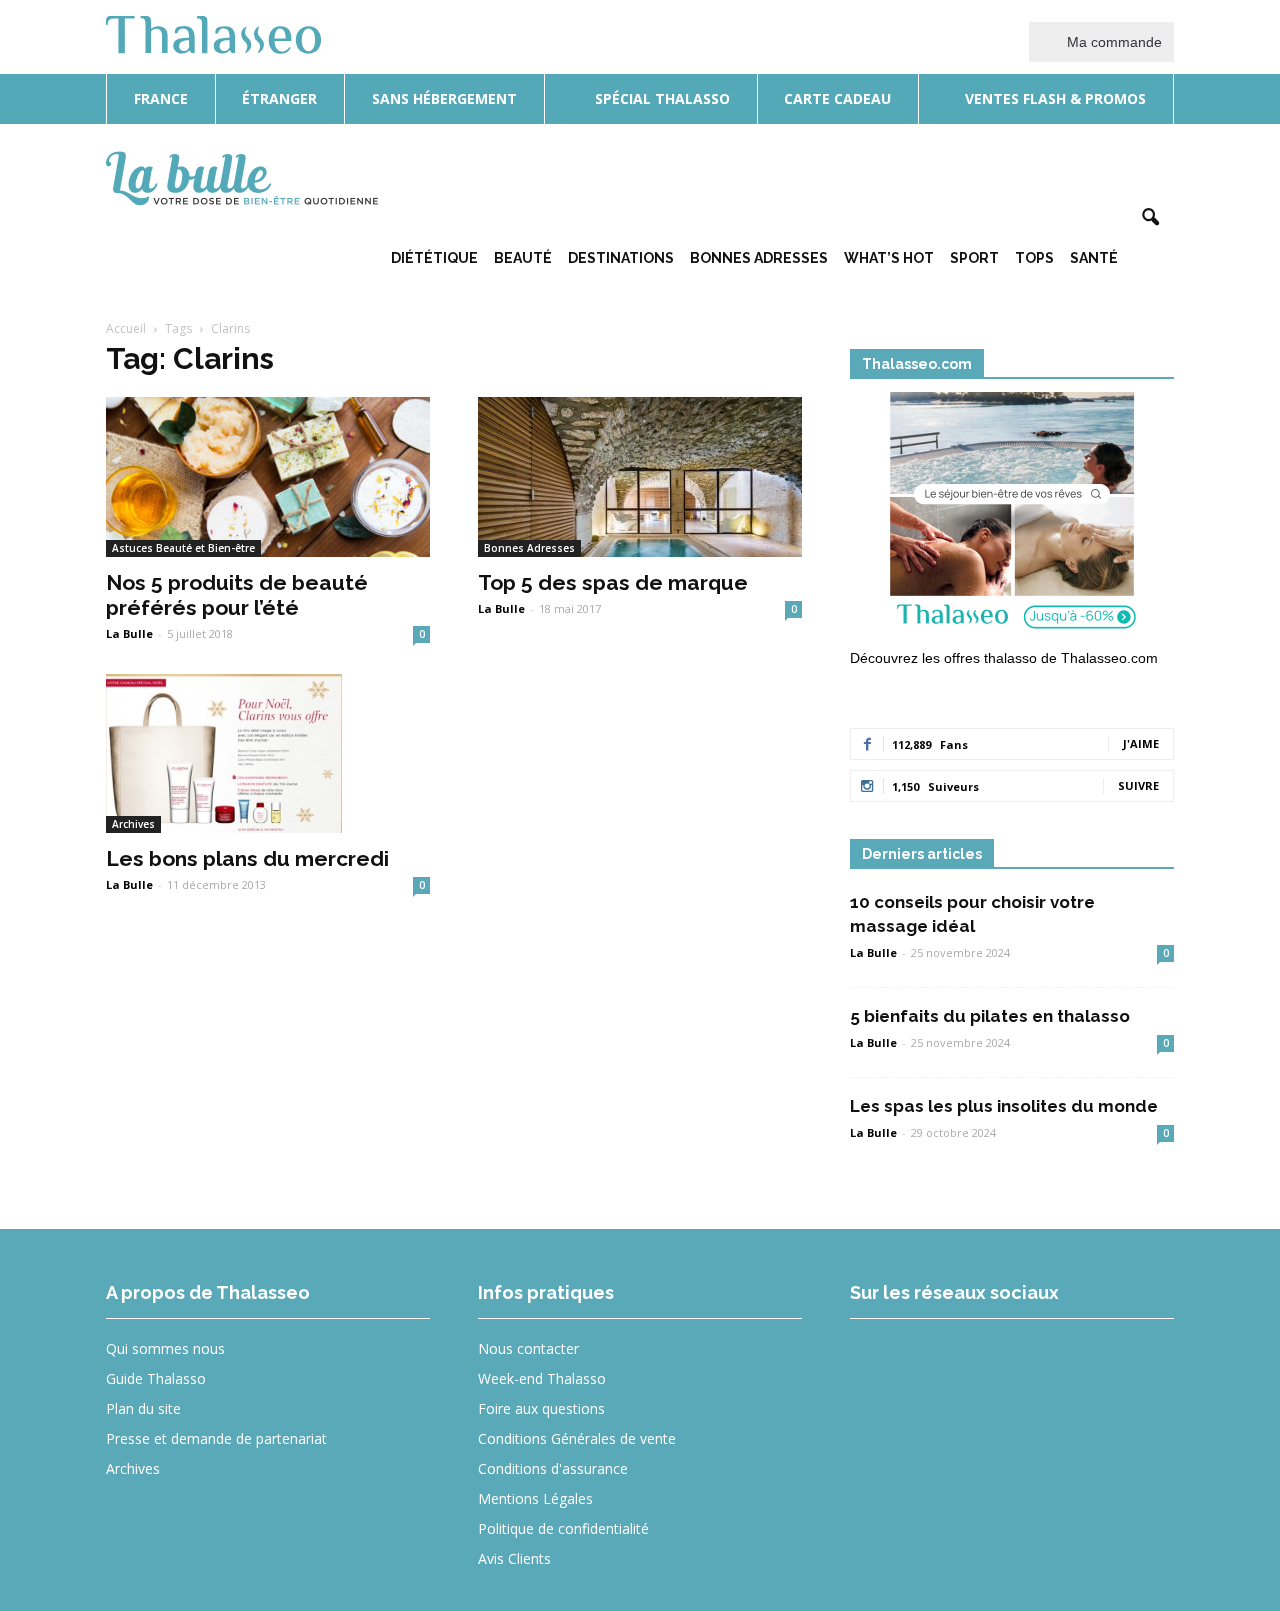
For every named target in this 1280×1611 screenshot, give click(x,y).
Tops (1034, 258)
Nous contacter (528, 1348)
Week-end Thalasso (542, 1378)
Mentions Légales (535, 1498)
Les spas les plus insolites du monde (1004, 1106)
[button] (1150, 218)
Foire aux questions (541, 1408)
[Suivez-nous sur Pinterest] (1024, 1362)
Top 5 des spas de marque (613, 582)
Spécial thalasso (660, 98)
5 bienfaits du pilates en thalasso (990, 1016)
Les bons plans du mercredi (247, 858)
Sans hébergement (444, 98)
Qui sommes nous (165, 1348)
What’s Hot (889, 258)
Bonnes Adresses (759, 258)
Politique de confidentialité (563, 1528)
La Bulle (129, 633)
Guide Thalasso (156, 1378)
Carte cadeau (837, 98)
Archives (133, 824)
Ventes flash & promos (1053, 98)
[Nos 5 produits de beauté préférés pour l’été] (268, 477)
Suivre (1138, 785)
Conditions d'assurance (553, 1468)
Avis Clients (514, 1558)
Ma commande (1112, 42)
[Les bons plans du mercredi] (268, 754)
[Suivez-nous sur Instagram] (951, 1362)
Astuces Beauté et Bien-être (183, 548)
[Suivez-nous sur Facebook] (878, 1362)
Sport (974, 258)
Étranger (279, 98)
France (161, 98)
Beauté (523, 258)
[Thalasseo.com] (1012, 517)
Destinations (621, 258)
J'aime (1141, 743)
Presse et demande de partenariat (216, 1438)
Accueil (126, 328)
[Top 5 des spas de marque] (640, 477)
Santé (1094, 258)
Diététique (434, 258)
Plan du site (143, 1408)
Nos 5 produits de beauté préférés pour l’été (237, 595)
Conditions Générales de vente (577, 1438)
